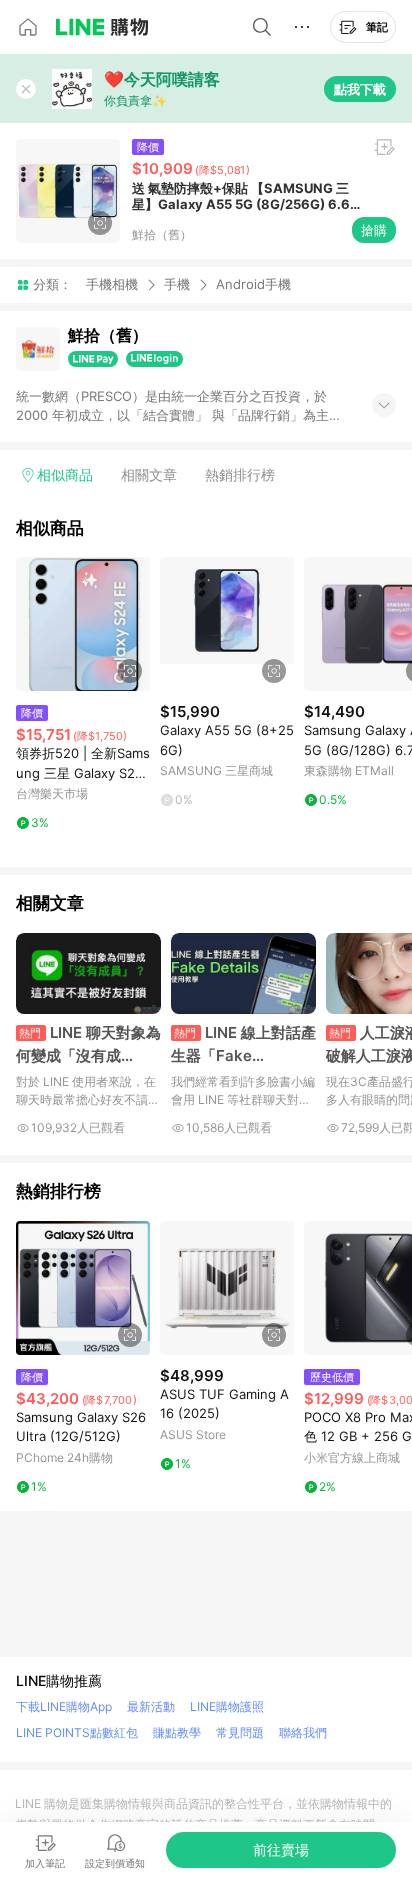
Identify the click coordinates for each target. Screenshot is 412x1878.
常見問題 (240, 1732)
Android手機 (253, 284)
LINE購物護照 (227, 1706)
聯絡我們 (303, 1732)
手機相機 (112, 284)
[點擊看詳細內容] (83, 624)
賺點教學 (177, 1732)
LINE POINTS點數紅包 (77, 1732)
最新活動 (151, 1706)
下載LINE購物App (64, 1706)
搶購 (374, 230)
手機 (177, 284)
